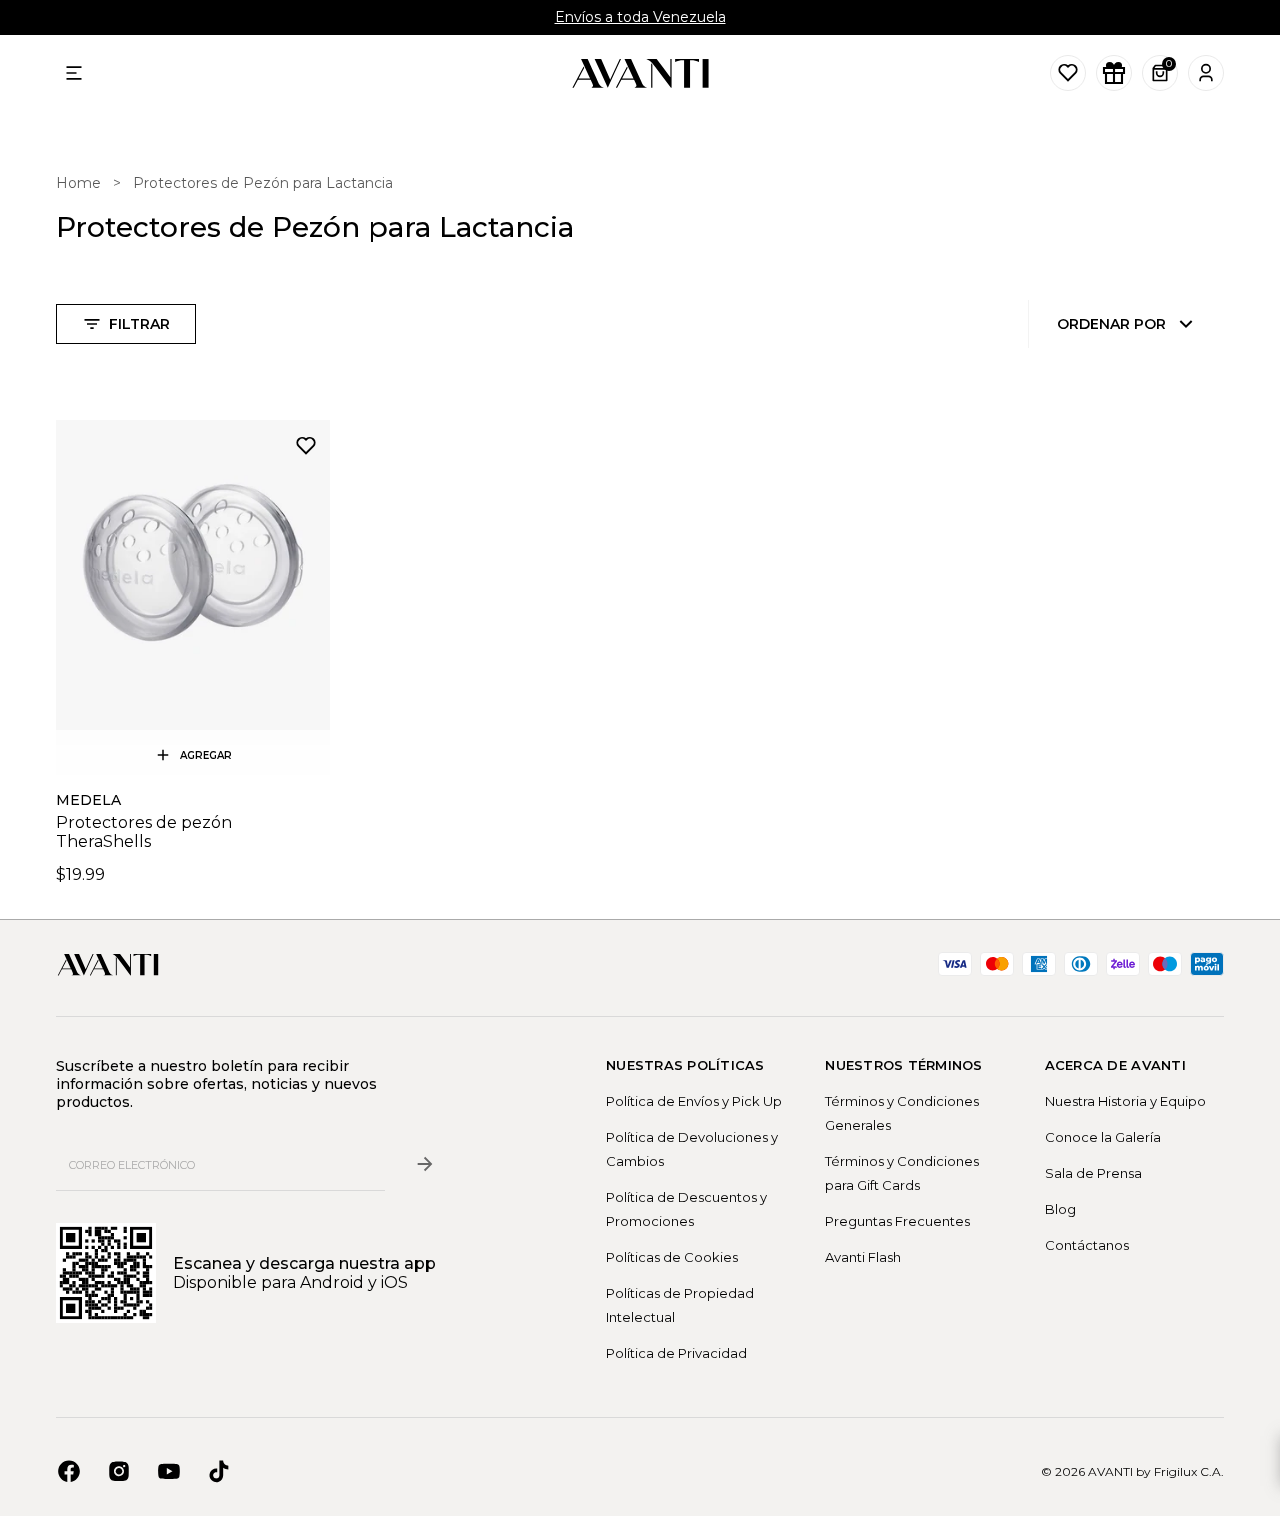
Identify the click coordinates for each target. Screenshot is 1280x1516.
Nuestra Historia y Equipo (1125, 1101)
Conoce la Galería (1103, 1137)
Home (78, 183)
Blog (1060, 1209)
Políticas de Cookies (672, 1257)
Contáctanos (1087, 1245)
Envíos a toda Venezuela (640, 17)
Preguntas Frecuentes (897, 1221)
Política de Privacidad (676, 1353)
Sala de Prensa (1093, 1173)
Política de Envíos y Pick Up (694, 1101)
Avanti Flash (863, 1257)
